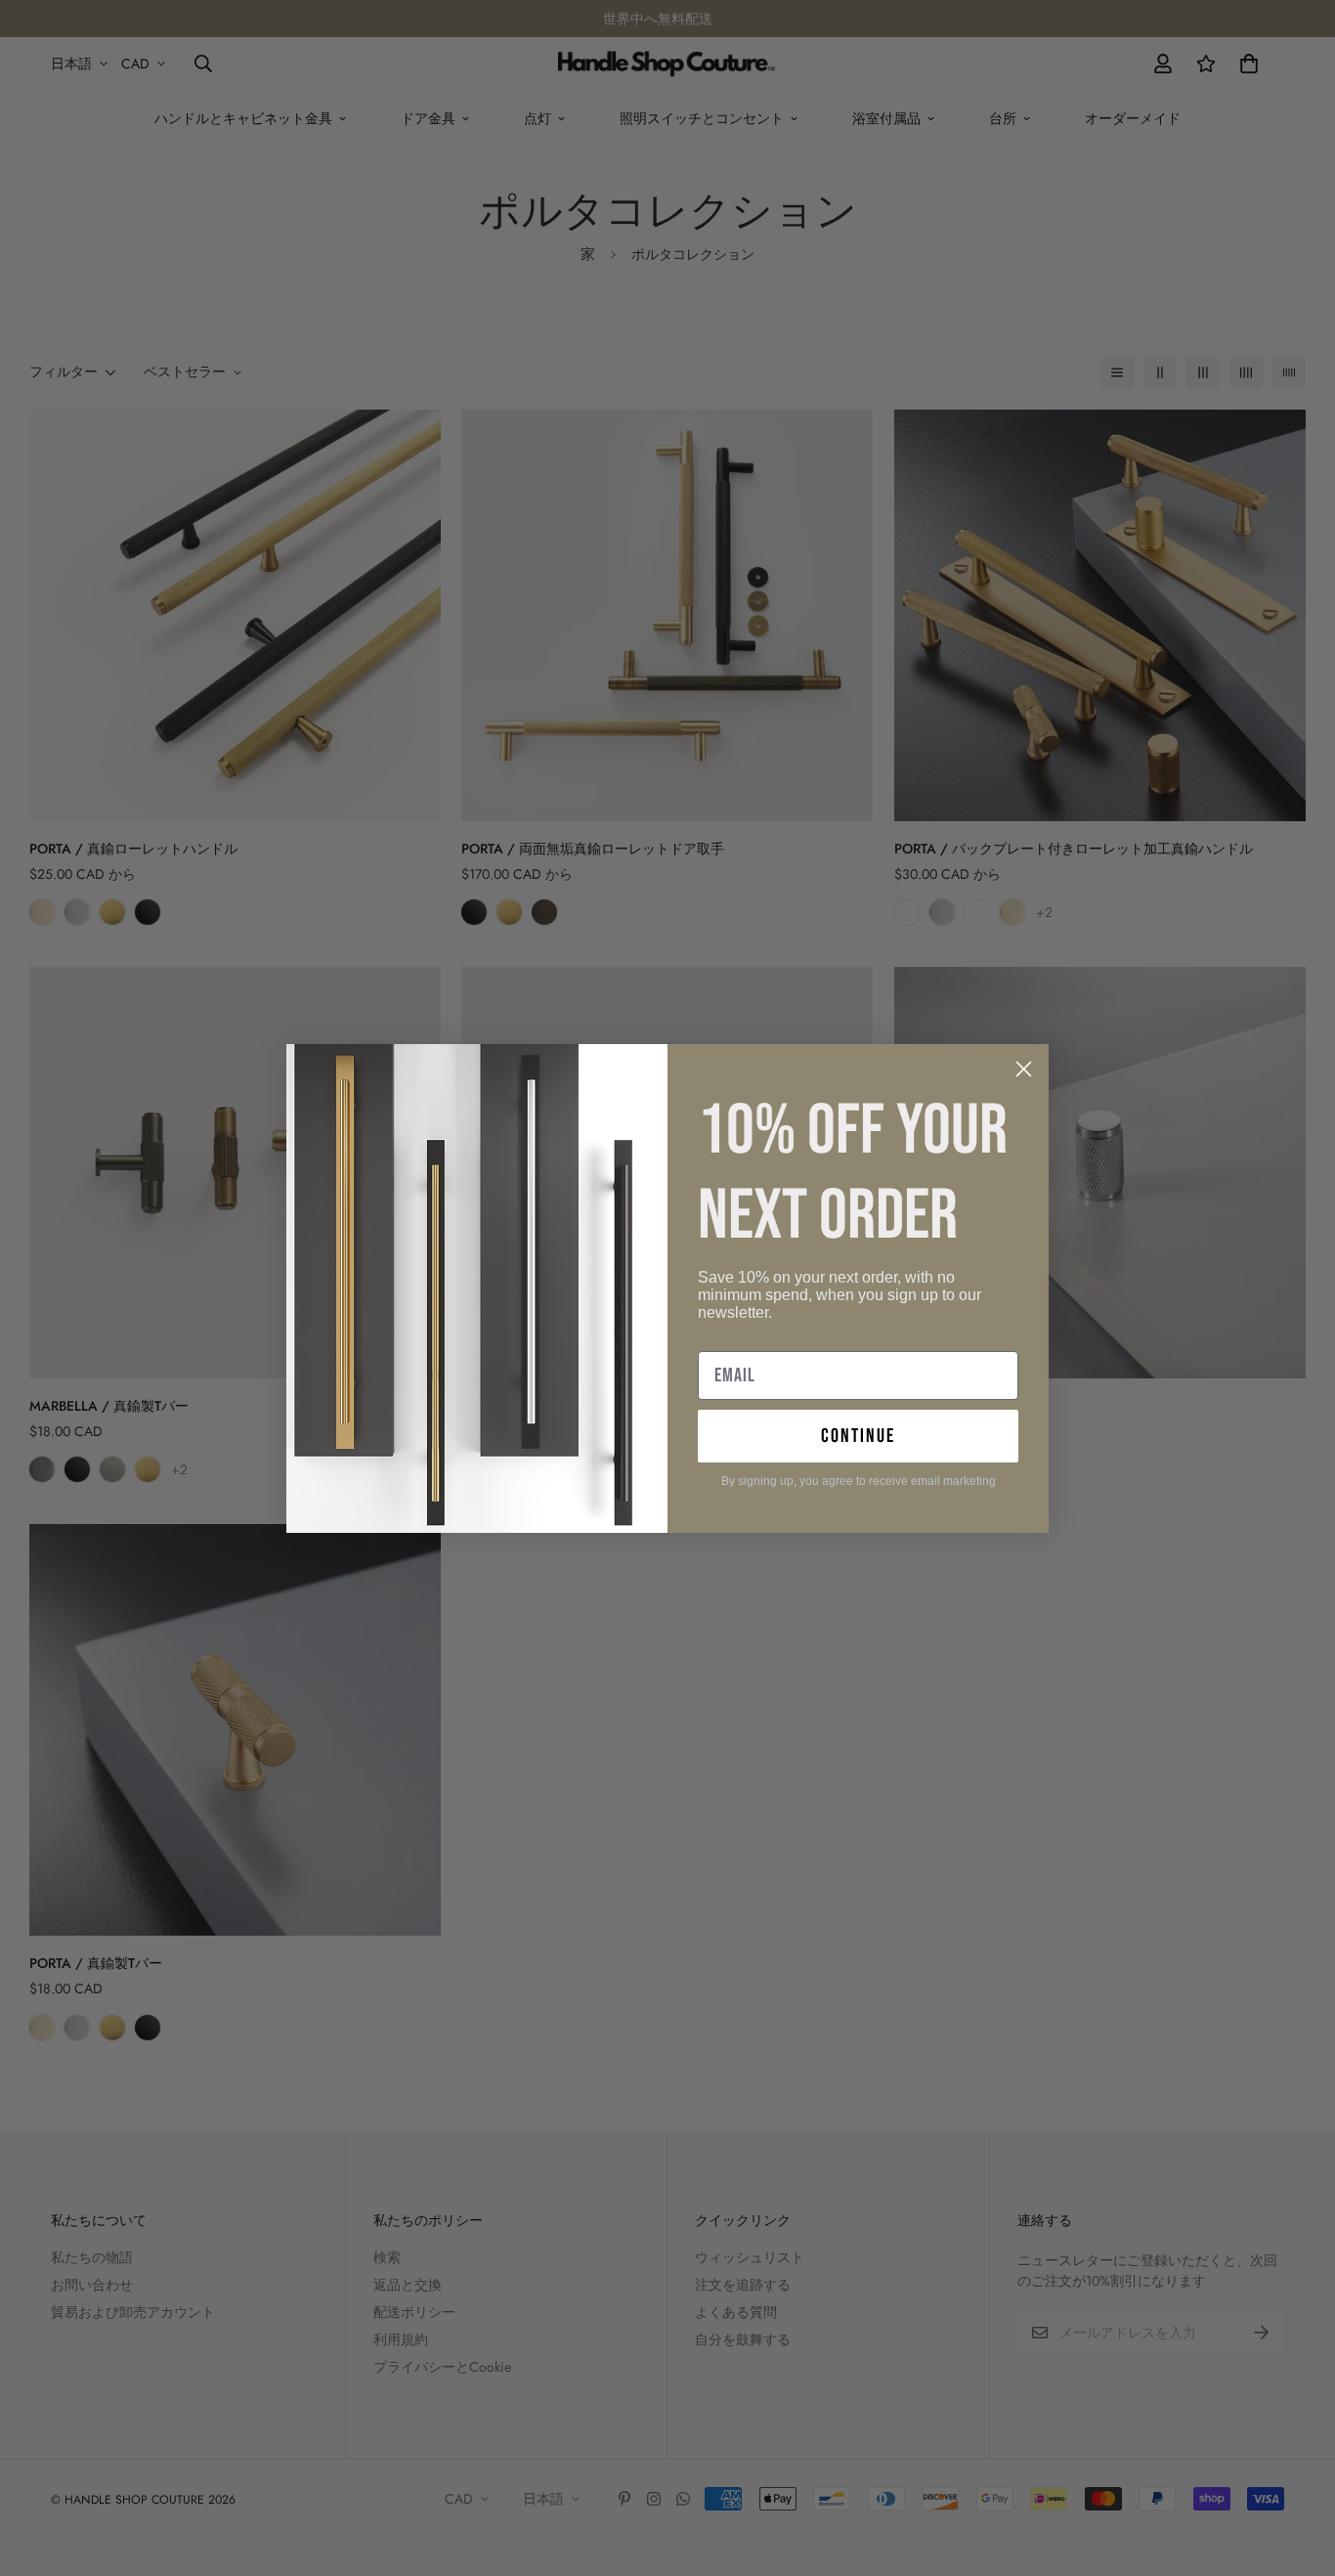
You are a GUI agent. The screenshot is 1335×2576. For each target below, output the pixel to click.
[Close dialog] (1024, 1069)
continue (858, 1436)
